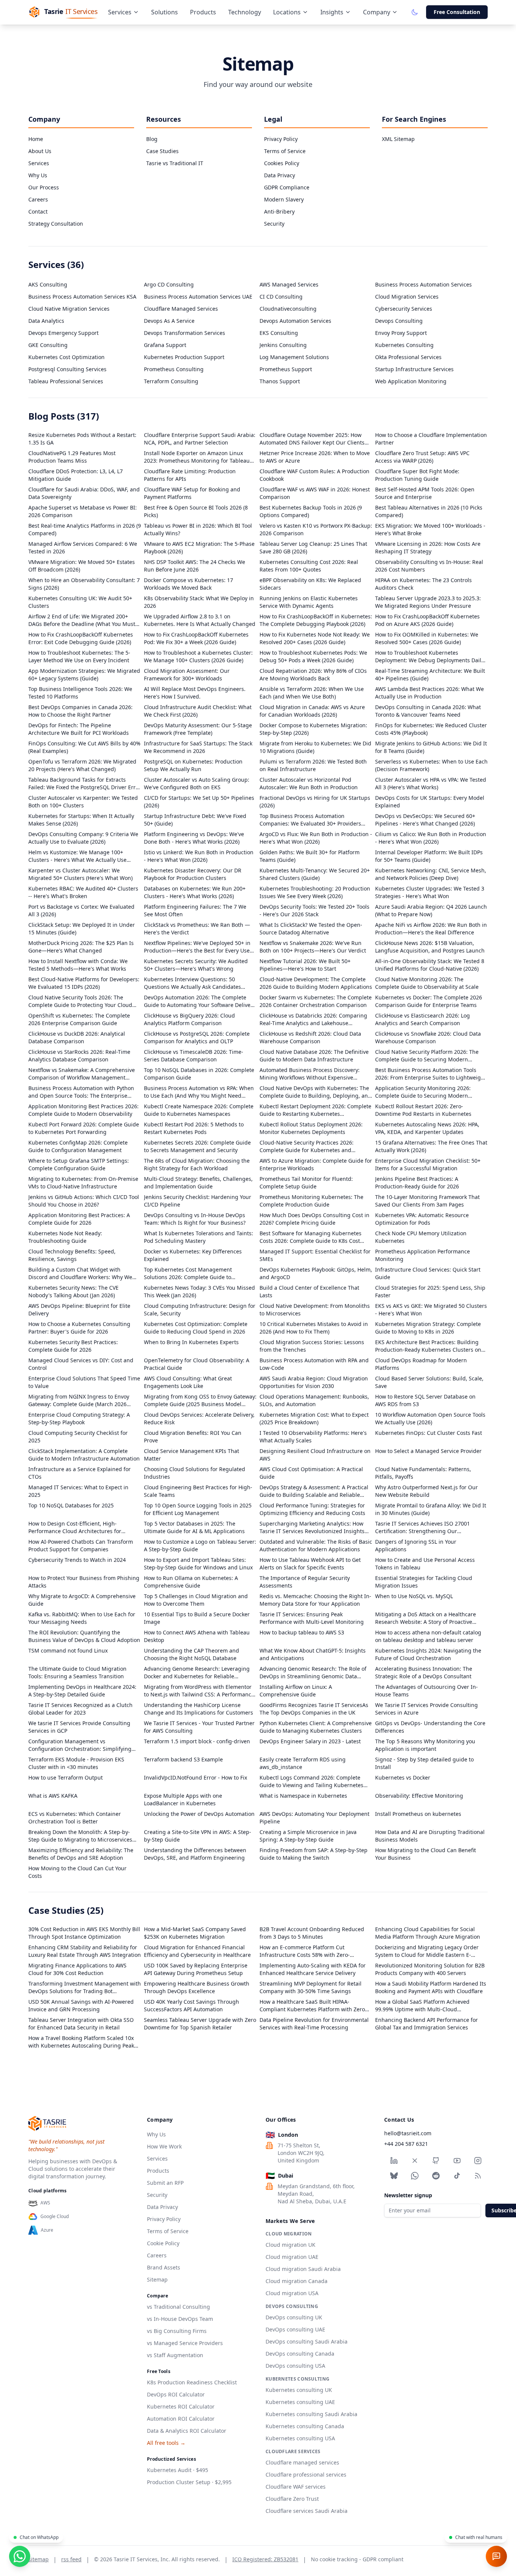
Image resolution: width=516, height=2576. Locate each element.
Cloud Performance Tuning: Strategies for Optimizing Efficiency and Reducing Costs (312, 1509)
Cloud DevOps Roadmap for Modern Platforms (421, 1364)
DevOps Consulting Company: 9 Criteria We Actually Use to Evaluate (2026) (83, 838)
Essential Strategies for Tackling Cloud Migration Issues (424, 1582)
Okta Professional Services (408, 357)
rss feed (71, 2559)
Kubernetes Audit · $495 (178, 2470)
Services (120, 12)
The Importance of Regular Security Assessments (305, 1582)
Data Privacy (280, 175)
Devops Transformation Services (185, 333)
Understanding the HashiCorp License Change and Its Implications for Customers (199, 1709)
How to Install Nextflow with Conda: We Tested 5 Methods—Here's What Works (78, 965)
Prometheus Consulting (174, 369)
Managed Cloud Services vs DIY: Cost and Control (81, 1364)
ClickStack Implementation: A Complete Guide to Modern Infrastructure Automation (84, 1455)
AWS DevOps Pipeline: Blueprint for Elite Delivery (79, 1310)
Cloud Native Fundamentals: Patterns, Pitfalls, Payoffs (423, 1473)
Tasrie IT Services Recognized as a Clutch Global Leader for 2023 (80, 1709)
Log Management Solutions (294, 357)
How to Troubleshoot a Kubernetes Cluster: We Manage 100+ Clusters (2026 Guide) (198, 656)
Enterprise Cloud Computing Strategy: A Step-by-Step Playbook (79, 1418)
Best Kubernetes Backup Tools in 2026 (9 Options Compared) (311, 511)
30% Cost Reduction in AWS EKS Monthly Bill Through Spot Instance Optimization (84, 1933)
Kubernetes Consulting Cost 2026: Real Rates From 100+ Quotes (309, 566)
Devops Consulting (399, 321)
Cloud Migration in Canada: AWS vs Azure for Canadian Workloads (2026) (312, 711)
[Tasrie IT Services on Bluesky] (394, 2176)
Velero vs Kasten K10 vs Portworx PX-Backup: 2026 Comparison (316, 529)
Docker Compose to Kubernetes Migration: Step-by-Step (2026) (313, 729)
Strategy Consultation (56, 224)
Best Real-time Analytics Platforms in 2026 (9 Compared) (85, 529)
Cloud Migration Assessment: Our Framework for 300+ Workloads (187, 675)
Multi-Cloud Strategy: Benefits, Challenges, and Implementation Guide (198, 1183)
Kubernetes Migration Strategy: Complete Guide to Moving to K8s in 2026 (428, 1328)
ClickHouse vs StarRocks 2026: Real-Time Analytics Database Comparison (79, 1056)
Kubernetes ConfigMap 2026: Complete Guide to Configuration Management (78, 1146)
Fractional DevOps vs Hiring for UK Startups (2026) (315, 802)
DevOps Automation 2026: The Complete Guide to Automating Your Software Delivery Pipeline (200, 1001)
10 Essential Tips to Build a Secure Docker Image (197, 1618)
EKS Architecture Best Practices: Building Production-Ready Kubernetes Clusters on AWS (428, 1346)
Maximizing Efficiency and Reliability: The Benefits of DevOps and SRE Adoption (81, 1854)
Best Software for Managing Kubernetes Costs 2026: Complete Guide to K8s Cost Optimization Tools (311, 1237)
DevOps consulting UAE (295, 2329)
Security (274, 224)
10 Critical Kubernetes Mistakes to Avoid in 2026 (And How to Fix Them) (314, 1328)
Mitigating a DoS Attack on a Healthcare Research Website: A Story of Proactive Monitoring (426, 1618)
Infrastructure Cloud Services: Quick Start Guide (428, 1273)
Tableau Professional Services (66, 381)
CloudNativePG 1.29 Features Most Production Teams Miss (72, 457)
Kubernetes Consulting (404, 345)
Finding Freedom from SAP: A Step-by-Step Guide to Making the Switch (314, 1854)
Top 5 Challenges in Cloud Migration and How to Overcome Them (196, 1600)
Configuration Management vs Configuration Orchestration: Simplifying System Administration (80, 1745)
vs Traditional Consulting (178, 2307)
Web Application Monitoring (411, 381)
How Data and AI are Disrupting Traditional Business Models (430, 1836)
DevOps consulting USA (295, 2366)
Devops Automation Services (295, 321)
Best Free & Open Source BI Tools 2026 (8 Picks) (196, 511)
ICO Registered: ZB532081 (265, 2559)
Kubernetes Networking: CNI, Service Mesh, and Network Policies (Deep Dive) (431, 874)
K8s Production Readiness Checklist (192, 2382)
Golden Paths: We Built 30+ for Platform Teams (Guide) (310, 856)
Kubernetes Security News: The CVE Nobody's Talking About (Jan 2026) (73, 1291)
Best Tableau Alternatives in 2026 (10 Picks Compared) (429, 511)
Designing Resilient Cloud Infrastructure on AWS (315, 1455)
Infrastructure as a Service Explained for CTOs (80, 1473)
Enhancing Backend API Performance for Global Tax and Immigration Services (426, 2024)
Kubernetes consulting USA (300, 2438)
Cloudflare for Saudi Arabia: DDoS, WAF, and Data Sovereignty (84, 493)
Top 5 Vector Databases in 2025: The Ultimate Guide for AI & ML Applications (194, 1527)
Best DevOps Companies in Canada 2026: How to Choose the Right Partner (80, 711)
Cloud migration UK (290, 2245)
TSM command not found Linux (68, 1650)
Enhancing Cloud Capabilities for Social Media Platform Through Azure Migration (428, 1933)
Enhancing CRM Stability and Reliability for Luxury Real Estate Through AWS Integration (85, 1951)
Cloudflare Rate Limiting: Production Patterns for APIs (190, 475)
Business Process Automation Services (423, 284)
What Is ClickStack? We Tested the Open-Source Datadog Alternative (311, 929)
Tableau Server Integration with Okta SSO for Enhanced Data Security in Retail (81, 2024)
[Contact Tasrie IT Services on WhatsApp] (415, 2176)
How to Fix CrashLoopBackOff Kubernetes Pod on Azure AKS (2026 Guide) (427, 620)
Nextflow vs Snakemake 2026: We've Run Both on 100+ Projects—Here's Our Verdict (313, 947)
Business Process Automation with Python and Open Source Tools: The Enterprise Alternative (81, 1092)
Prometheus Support (286, 369)
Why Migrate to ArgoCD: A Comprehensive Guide (82, 1600)
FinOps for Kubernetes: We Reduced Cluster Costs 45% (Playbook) (431, 729)
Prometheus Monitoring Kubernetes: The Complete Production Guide (311, 1201)
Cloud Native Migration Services (69, 309)
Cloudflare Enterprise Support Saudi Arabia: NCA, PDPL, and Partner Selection (200, 439)
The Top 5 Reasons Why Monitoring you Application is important (425, 1745)
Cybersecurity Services (404, 309)
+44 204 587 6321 (406, 2144)
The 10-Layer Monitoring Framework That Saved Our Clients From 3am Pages (427, 1201)
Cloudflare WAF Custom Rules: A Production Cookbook (314, 475)
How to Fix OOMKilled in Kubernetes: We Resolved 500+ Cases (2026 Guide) (427, 638)
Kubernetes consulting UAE (300, 2402)
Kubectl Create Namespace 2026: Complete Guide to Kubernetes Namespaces (199, 1110)
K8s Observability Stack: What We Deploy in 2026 (199, 602)
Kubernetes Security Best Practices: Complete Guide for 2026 (73, 1346)
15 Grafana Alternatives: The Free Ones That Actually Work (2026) (431, 1146)
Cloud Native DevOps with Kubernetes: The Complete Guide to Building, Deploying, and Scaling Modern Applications (315, 1092)
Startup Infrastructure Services (414, 369)
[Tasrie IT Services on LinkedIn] (394, 2161)
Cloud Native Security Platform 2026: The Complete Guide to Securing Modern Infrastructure (427, 1056)
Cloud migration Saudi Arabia (303, 2269)
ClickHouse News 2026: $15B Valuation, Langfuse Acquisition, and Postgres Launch (430, 947)
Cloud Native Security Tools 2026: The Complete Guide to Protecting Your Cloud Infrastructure (80, 1001)
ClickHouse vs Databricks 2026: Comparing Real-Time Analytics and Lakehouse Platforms (313, 1019)
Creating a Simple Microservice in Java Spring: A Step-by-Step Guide (308, 1836)
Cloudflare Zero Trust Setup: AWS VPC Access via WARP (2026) (422, 457)
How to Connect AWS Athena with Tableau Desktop (197, 1636)
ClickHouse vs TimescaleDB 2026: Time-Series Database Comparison (194, 1056)
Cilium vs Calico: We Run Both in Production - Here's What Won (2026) (431, 838)
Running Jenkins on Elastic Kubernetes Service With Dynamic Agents (309, 602)
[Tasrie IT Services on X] (415, 2161)
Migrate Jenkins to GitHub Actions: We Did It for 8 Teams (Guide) (431, 747)
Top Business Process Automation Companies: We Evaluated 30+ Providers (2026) (310, 820)
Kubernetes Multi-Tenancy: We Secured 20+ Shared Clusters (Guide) (315, 874)
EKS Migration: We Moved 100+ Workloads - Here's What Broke (430, 529)
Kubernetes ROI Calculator (181, 2406)
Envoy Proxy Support (401, 333)
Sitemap (157, 2279)
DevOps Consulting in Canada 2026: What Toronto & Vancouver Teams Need (428, 711)
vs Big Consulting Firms (177, 2331)
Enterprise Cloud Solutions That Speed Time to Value (84, 1382)
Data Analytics (46, 321)
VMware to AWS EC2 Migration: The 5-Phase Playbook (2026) (199, 548)
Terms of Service (285, 151)
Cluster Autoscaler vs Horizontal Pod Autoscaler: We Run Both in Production (309, 783)
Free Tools (159, 2371)
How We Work (164, 2146)
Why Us (38, 175)
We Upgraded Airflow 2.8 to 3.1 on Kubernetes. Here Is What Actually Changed (200, 620)
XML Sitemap (398, 139)
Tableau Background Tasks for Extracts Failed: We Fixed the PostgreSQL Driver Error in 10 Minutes (85, 784)
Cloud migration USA (292, 2293)
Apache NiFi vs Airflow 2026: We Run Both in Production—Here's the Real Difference (431, 929)
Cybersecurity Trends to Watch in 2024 (77, 1560)
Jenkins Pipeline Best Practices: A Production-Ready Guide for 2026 (417, 1183)
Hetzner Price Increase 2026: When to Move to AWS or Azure (315, 457)
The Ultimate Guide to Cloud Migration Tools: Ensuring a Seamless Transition (77, 1672)
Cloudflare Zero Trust (292, 2499)
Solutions (165, 12)
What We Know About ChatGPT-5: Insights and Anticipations (313, 1654)
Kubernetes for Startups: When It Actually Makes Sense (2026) (81, 820)
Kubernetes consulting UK (299, 2390)
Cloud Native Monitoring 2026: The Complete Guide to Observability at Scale (427, 983)
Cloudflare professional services (306, 2475)
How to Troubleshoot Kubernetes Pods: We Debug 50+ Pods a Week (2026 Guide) (313, 656)
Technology (245, 12)
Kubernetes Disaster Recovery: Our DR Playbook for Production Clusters (193, 874)
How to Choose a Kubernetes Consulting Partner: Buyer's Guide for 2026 (79, 1328)
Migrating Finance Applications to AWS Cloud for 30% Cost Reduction (77, 1969)
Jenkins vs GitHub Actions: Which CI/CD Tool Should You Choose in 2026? (84, 1201)
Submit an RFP (165, 2183)
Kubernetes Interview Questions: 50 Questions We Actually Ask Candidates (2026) (192, 983)
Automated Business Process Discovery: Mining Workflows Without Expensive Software (310, 1074)
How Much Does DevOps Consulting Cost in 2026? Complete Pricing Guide (314, 1219)
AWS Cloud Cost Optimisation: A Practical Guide (311, 1473)
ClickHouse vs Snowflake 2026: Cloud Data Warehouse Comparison (428, 1037)
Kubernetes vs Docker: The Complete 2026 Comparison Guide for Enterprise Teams (429, 1001)
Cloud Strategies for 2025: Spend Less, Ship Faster (430, 1291)
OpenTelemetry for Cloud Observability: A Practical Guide (197, 1364)
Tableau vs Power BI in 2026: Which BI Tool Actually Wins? (198, 529)
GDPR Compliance (287, 187)
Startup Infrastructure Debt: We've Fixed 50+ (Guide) (195, 820)
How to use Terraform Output (66, 1777)
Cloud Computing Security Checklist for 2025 (78, 1437)
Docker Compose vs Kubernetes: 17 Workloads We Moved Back (188, 584)
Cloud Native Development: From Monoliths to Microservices (315, 1310)
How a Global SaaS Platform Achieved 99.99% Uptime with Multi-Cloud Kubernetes (422, 2006)
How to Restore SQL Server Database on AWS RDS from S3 (425, 1400)
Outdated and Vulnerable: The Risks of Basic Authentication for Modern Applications (316, 1545)
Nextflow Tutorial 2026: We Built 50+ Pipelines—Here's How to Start (305, 965)
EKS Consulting (279, 333)
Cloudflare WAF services (296, 2487)
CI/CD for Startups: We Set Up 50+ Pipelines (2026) (199, 802)
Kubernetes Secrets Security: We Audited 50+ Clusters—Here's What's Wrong (196, 965)
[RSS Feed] (478, 2176)
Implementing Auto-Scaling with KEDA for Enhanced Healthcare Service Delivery (313, 1969)
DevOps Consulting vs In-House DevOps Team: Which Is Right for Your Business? (195, 1219)
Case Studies (162, 151)
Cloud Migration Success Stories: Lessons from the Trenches (312, 1346)
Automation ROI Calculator (181, 2419)
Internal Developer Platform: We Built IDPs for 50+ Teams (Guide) (429, 856)
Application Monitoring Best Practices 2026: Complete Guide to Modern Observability (83, 1110)
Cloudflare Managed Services (181, 309)
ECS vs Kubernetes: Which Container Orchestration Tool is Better (75, 1818)
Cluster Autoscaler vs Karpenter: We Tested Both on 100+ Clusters (83, 802)
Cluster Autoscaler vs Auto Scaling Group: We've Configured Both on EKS (197, 783)
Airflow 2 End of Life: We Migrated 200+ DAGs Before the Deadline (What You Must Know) (82, 620)
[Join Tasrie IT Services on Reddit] (436, 2176)
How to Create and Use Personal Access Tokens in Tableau (425, 1564)
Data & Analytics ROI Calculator (187, 2431)
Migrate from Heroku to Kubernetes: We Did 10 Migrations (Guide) (315, 747)
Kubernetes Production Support (184, 357)
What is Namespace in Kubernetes (303, 1796)
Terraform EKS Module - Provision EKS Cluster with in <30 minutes (76, 1763)
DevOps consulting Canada (300, 2354)
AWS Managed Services (289, 284)
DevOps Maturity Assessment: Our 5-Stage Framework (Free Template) (198, 729)
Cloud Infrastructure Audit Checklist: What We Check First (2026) (198, 711)
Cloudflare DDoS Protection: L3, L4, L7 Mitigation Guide (76, 475)
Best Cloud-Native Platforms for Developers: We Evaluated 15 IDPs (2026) (84, 983)
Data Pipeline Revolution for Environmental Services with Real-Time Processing (314, 2024)
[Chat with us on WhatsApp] (20, 2556)
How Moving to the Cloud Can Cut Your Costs (77, 1872)
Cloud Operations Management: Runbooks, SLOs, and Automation (314, 1400)
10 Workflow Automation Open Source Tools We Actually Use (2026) (430, 1418)
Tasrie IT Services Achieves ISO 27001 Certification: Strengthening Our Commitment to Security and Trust (423, 1527)
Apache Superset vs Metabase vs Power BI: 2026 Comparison (83, 511)
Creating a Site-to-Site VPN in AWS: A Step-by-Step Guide (198, 1836)
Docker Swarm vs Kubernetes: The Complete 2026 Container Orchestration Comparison (316, 1001)
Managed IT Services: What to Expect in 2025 (78, 1491)
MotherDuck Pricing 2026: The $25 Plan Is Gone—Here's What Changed (81, 947)
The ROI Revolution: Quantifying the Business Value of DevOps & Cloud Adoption (84, 1636)
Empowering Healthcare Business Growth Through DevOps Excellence (197, 1987)
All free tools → (166, 2443)
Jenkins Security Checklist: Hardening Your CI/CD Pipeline (198, 1201)
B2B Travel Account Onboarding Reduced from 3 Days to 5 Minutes (312, 1933)
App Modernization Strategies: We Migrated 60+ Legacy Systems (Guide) (84, 675)
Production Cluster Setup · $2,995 (189, 2482)
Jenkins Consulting (283, 345)
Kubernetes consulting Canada (305, 2426)
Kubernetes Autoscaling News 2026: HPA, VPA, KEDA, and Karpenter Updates (427, 1128)
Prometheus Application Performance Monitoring (423, 1255)
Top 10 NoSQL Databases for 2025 (71, 1505)
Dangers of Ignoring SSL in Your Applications (416, 1545)
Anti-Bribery (279, 211)
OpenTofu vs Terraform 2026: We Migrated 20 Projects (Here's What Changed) (82, 765)
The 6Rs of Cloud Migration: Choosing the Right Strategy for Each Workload (197, 1164)
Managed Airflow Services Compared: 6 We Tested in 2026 (83, 548)
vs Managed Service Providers (185, 2343)
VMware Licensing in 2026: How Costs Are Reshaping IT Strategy (428, 548)
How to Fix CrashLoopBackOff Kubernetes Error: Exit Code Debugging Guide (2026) (81, 638)
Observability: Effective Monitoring (419, 1796)
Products (203, 12)
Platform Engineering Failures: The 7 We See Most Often (195, 910)
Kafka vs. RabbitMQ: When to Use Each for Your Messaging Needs (82, 1618)
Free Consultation (457, 12)
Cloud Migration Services (407, 297)
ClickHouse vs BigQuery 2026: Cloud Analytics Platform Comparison (189, 1019)
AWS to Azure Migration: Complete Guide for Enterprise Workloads (316, 1164)
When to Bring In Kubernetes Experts (191, 1342)
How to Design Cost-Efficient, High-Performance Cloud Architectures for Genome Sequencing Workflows (75, 1527)
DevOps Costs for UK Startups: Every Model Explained (430, 802)
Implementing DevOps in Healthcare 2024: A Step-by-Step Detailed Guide (82, 1691)
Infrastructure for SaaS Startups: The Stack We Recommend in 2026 (198, 747)
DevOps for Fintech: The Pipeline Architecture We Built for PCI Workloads (79, 729)
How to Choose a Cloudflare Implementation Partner (431, 439)
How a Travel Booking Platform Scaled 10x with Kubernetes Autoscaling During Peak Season (81, 2042)
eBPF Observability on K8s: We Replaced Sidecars (310, 584)
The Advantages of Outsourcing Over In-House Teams (426, 1691)
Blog (152, 139)
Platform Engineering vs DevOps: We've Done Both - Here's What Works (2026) (194, 838)
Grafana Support (165, 345)
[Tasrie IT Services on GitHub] (436, 2161)
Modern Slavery (284, 199)
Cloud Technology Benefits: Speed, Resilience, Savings (72, 1255)
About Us (40, 151)
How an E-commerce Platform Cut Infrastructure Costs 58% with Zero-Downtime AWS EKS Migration (305, 1951)
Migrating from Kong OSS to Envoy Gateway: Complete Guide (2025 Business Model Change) (200, 1400)
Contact (38, 211)
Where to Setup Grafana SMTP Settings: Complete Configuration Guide (79, 1164)
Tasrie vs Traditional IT (175, 163)
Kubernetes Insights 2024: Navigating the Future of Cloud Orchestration (428, 1654)
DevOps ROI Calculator (176, 2394)
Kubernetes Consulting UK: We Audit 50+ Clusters (80, 602)
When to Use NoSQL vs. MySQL (414, 1596)
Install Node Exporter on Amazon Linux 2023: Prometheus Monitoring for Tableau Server (197, 457)
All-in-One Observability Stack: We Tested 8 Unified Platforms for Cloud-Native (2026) (430, 965)
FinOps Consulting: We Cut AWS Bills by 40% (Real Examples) (84, 747)
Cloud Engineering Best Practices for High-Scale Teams (198, 1491)
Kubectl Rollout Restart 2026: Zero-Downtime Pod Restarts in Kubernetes (423, 1110)
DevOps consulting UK (294, 2317)
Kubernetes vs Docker (403, 1777)
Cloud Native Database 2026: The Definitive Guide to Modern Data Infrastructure (314, 1056)
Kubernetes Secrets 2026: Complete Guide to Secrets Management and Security (197, 1146)
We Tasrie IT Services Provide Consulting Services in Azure (426, 1709)
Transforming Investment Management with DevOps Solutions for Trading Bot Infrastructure (85, 1987)
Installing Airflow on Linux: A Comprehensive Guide (296, 1691)
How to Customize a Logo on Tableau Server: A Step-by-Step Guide (200, 1545)
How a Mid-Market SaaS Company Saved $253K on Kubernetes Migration (195, 1933)
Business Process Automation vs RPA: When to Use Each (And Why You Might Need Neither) (199, 1092)
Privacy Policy (281, 139)
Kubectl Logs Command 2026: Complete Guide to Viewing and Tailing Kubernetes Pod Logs (311, 1781)
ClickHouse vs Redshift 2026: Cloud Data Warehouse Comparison (310, 1037)
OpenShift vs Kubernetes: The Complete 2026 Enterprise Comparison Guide (79, 1019)
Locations (287, 12)
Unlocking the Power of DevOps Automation (199, 1814)
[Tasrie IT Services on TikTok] (457, 2176)
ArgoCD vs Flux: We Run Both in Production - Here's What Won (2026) (316, 838)
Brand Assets (164, 2267)
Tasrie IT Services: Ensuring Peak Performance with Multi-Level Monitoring (312, 1618)
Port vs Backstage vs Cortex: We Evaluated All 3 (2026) (81, 910)
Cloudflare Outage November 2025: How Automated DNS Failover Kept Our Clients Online (312, 439)
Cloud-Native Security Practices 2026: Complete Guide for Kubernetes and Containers (307, 1146)
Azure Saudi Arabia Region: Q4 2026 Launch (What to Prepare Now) (431, 910)
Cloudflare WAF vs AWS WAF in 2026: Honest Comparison (315, 493)
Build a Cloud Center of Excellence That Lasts (309, 1291)
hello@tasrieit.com (408, 2133)
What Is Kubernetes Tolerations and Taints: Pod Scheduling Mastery (199, 1237)
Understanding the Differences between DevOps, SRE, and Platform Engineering (195, 1854)
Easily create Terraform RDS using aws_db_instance (303, 1763)
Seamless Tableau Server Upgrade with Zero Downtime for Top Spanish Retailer (200, 2024)
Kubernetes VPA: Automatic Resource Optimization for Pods (422, 1219)
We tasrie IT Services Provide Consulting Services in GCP (79, 1727)
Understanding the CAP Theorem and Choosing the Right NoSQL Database (192, 1654)
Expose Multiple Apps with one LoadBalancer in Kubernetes (183, 1799)
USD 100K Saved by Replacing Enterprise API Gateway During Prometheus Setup (196, 1969)
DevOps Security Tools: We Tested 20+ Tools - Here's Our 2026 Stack (314, 910)
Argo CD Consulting (169, 284)
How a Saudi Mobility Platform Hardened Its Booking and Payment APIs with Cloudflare (431, 1987)
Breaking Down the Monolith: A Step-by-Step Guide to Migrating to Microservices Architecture (80, 1836)
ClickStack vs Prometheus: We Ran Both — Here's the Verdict (197, 929)
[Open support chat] (496, 2556)
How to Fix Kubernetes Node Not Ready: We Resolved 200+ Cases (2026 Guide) (315, 638)
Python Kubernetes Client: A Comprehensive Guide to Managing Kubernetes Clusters (316, 1727)
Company (377, 12)
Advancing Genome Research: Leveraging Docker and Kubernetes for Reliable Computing (197, 1673)
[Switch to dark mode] (415, 12)
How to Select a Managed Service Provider (428, 1451)
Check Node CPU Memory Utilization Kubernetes (421, 1237)
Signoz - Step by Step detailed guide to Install (424, 1763)
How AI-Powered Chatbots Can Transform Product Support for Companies (81, 1545)
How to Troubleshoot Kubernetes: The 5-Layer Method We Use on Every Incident (79, 656)
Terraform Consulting (171, 381)
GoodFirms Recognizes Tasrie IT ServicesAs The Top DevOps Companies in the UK (314, 1709)
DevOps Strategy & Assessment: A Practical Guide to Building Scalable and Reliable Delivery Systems (314, 1491)
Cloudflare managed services (302, 2462)
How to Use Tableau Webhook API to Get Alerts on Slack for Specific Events (310, 1564)
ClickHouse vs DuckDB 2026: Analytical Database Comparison (77, 1037)
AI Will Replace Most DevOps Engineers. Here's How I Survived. (195, 693)
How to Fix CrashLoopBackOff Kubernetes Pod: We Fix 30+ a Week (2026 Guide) (196, 638)
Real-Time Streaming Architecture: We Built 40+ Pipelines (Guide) (430, 675)
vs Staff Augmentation (175, 2355)
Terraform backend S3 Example (183, 1759)
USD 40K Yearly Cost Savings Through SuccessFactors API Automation (192, 2005)
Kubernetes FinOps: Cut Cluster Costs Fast (429, 1433)
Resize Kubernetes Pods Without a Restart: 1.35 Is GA (82, 439)
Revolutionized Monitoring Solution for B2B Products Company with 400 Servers (430, 1969)
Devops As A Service (169, 321)
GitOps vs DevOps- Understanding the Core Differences (430, 1727)
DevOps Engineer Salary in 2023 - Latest (310, 1741)
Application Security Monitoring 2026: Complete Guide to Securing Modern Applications (423, 1092)
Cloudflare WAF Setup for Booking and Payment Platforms (192, 493)
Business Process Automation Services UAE (198, 297)
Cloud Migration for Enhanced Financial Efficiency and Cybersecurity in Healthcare (197, 1951)
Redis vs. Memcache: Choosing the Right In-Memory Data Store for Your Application (315, 1600)
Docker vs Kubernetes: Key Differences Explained (193, 1255)
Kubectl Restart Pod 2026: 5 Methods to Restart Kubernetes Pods (194, 1128)
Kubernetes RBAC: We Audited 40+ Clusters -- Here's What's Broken (83, 892)
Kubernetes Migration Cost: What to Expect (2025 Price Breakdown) (314, 1418)
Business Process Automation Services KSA (82, 297)
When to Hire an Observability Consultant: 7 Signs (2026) (84, 584)
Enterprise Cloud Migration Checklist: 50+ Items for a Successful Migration (428, 1164)
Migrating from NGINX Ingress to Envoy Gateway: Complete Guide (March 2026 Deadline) (79, 1400)
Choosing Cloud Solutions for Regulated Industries (195, 1473)
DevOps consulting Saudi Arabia (307, 2341)
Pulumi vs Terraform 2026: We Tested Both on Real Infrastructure (313, 765)
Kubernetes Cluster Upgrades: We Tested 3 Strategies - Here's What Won (430, 892)
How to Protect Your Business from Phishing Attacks (84, 1582)
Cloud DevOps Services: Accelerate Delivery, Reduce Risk (199, 1418)
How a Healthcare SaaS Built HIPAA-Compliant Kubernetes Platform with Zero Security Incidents (312, 2006)
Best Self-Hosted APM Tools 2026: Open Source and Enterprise (425, 493)
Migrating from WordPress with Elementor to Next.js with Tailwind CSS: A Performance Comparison (199, 1691)
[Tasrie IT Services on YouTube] (457, 2161)
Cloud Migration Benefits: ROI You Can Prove (193, 1437)
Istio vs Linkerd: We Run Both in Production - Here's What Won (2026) (199, 856)
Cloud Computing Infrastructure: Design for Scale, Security (200, 1310)
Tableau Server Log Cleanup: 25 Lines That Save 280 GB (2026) (313, 548)
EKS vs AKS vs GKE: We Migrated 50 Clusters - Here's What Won (431, 1310)
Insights (332, 12)
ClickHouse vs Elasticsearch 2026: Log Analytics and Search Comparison (423, 1019)
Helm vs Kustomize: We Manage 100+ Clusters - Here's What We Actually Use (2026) (77, 856)
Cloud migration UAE (292, 2257)
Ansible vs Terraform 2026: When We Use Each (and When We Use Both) (312, 693)
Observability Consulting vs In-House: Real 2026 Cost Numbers (429, 566)
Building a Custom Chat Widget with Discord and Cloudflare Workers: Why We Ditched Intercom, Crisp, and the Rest (80, 1273)
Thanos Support (280, 381)
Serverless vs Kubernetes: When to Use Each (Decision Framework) (431, 765)
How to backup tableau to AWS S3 (302, 1632)
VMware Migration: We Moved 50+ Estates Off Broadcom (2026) (82, 566)
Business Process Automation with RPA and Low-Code (314, 1364)
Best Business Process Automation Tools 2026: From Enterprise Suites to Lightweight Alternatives (431, 1074)
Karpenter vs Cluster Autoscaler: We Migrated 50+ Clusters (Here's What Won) (80, 874)
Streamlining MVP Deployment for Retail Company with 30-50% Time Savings (311, 1987)
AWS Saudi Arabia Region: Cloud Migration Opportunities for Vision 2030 (314, 1382)
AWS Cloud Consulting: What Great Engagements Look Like (188, 1382)
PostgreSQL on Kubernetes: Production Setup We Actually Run (193, 765)
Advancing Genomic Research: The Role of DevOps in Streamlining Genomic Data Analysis (313, 1673)
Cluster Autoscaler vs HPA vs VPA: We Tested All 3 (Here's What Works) (431, 783)
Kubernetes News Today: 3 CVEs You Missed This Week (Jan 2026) (199, 1291)
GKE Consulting (48, 345)
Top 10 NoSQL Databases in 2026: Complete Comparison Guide (199, 1074)
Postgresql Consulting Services (67, 369)
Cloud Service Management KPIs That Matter (192, 1455)
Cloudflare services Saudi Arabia (307, 2511)
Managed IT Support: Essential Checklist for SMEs (315, 1255)
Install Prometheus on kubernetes (418, 1814)
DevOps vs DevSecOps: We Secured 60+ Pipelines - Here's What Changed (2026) (425, 820)
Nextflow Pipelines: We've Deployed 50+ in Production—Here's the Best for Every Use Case (197, 947)
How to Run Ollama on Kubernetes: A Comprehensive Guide (191, 1582)
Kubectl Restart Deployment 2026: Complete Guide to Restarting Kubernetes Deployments (315, 1110)
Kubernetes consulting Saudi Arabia (311, 2414)
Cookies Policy (282, 163)
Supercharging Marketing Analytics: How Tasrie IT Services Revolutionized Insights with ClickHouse (312, 1527)
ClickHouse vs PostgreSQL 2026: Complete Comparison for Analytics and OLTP (197, 1037)
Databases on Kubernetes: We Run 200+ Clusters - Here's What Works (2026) (195, 892)
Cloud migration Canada (297, 2281)
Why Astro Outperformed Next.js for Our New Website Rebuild (426, 1491)
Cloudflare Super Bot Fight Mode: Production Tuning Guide (417, 475)
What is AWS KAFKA (53, 1796)
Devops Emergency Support (63, 333)
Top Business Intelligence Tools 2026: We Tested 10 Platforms (80, 693)
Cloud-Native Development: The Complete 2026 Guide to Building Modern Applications (316, 983)
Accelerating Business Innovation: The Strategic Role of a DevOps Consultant (424, 1672)
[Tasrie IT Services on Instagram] (478, 2161)
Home (36, 139)
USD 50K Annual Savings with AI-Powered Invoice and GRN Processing (81, 2005)
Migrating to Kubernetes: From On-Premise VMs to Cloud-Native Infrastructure (83, 1183)
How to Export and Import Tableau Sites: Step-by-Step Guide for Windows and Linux (198, 1564)
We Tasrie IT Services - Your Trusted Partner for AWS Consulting (199, 1727)
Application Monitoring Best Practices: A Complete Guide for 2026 (79, 1219)
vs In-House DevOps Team (180, 2319)
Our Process (44, 187)
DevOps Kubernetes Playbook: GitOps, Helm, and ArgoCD (316, 1273)
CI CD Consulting (281, 297)
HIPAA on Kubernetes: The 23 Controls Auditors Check (423, 584)
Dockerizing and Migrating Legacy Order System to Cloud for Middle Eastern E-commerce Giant (427, 1951)
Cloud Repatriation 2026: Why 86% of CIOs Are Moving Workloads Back (313, 675)
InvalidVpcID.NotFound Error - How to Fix (195, 1777)
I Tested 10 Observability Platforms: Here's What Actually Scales (313, 1437)
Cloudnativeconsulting (288, 309)
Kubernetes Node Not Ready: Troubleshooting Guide (65, 1237)
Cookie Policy (163, 2243)
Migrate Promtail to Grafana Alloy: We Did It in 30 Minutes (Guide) (431, 1509)
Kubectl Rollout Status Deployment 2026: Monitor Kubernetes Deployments (311, 1128)
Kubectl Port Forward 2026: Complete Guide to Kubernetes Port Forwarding (84, 1128)
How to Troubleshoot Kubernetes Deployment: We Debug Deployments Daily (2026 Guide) (429, 657)
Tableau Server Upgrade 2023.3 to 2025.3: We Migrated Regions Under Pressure (428, 602)
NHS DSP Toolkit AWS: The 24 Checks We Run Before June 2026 (195, 566)
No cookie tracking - (357, 2559)
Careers (38, 199)
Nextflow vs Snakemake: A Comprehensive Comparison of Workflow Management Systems (82, 1074)
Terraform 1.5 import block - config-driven (197, 1741)
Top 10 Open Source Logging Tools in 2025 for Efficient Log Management (198, 1509)
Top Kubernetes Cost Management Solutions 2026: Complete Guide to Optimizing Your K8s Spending (188, 1273)
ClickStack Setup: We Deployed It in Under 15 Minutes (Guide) (82, 929)
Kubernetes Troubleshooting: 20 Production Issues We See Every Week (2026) (315, 892)
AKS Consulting (48, 284)
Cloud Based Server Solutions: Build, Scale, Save (429, 1382)
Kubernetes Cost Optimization (66, 357)
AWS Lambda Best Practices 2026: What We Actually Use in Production (429, 693)
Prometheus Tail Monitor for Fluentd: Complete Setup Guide (306, 1183)
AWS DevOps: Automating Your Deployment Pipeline (314, 1818)
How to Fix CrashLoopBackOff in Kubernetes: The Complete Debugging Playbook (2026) (316, 620)
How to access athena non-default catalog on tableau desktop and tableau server (428, 1636)
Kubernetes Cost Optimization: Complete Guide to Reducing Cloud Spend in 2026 (196, 1328)
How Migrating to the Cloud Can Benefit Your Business (426, 1854)
